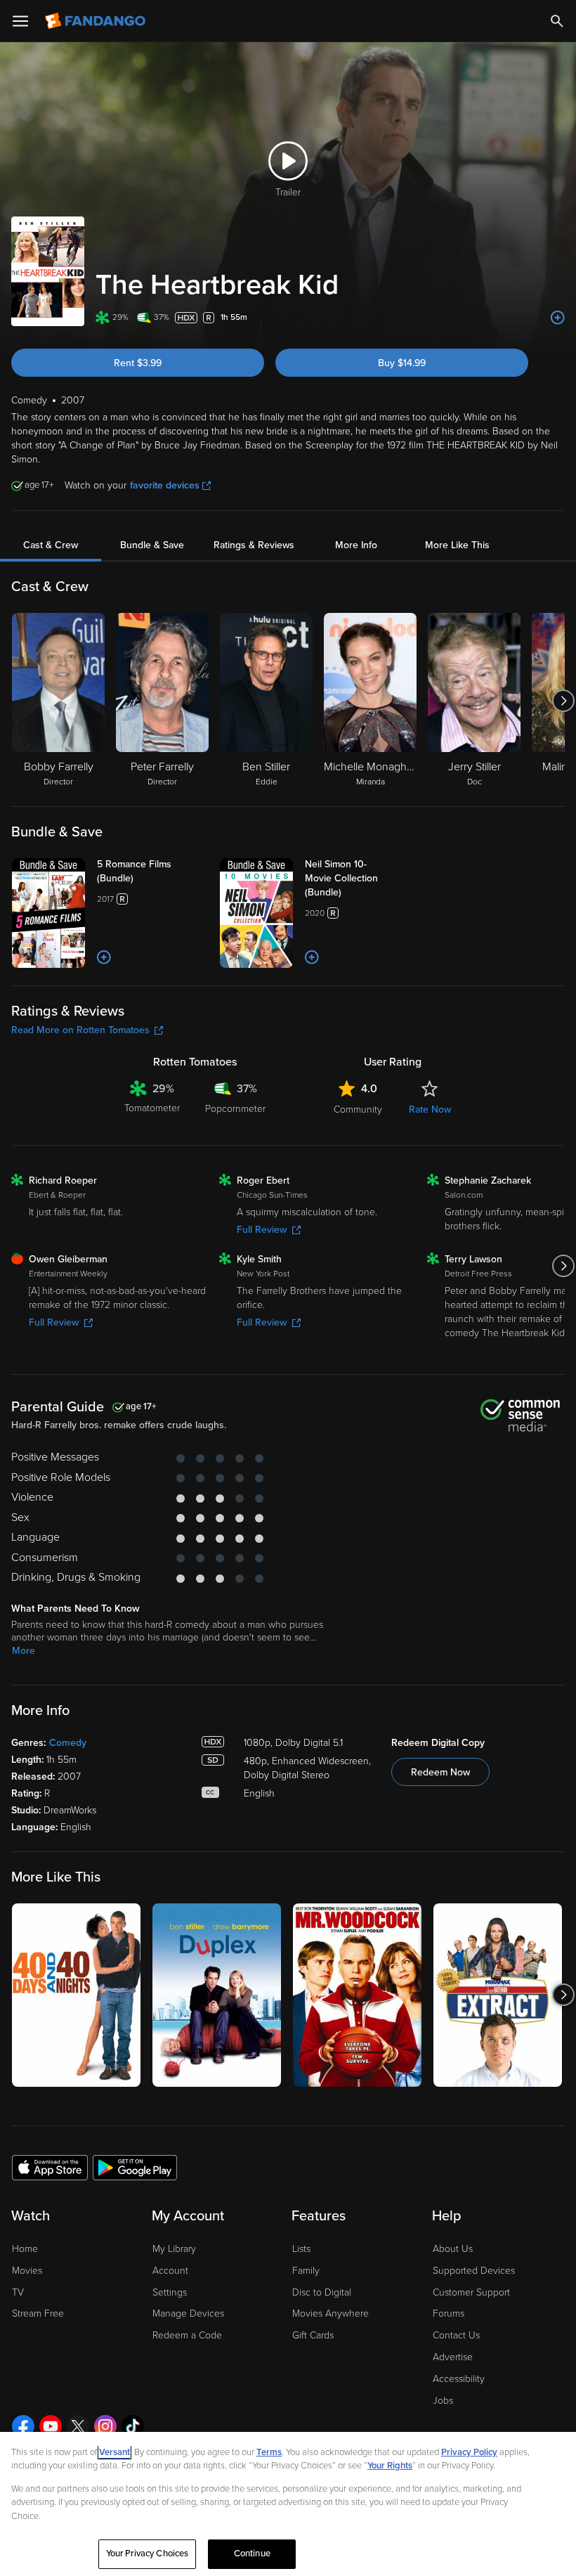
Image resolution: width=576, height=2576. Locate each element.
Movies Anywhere (330, 2313)
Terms (269, 2452)
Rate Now (430, 1109)
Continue (252, 2554)
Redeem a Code (187, 2335)
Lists (301, 2249)
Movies (27, 2271)
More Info (356, 545)
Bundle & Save (152, 545)
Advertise (453, 2357)
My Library (174, 2249)
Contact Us (456, 2335)
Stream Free (38, 2313)
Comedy (68, 1743)
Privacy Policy (469, 2452)
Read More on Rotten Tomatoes (80, 1030)
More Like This (457, 545)
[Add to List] (558, 318)
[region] (288, 2504)
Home (25, 2249)
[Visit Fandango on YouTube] (51, 2426)
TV (18, 2292)
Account (170, 2271)
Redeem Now (440, 1772)
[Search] (557, 21)
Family (306, 2271)
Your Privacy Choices (148, 2554)
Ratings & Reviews (254, 545)
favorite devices (165, 485)
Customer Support (471, 2292)
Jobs (443, 2401)
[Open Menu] (20, 21)
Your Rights (390, 2466)
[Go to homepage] (97, 21)
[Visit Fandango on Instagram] (105, 2426)
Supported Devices (474, 2271)
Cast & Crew (51, 545)
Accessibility (459, 2379)
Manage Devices (188, 2313)
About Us (453, 2249)
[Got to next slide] (563, 701)
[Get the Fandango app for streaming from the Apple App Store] (50, 2167)
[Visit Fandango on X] (78, 2426)
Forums (449, 2313)
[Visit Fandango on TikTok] (133, 2426)
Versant (114, 2452)
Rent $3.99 (138, 363)
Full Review (262, 1230)
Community (358, 1109)
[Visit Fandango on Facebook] (23, 2426)
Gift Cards (313, 2335)
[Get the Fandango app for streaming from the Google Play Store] (135, 2167)
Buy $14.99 (402, 363)
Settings (170, 2292)
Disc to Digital (322, 2292)
